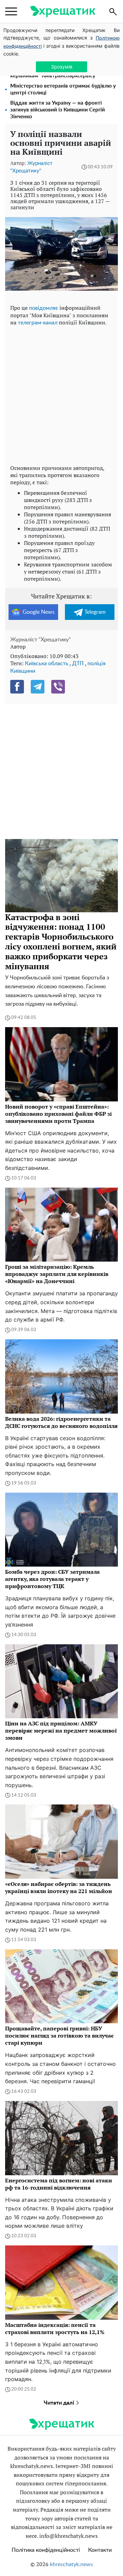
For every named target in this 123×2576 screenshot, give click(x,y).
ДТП (78, 664)
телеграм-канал (38, 323)
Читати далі (60, 2403)
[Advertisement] (61, 394)
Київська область (47, 664)
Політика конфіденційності (46, 2550)
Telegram (95, 612)
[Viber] (58, 687)
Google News (39, 612)
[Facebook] (17, 687)
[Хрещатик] (63, 11)
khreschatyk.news (71, 2564)
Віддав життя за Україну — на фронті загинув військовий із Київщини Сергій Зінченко (58, 110)
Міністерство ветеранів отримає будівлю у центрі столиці (63, 89)
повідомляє (44, 308)
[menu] (11, 12)
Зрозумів (62, 67)
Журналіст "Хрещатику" (40, 640)
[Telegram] (38, 687)
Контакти (100, 2550)
